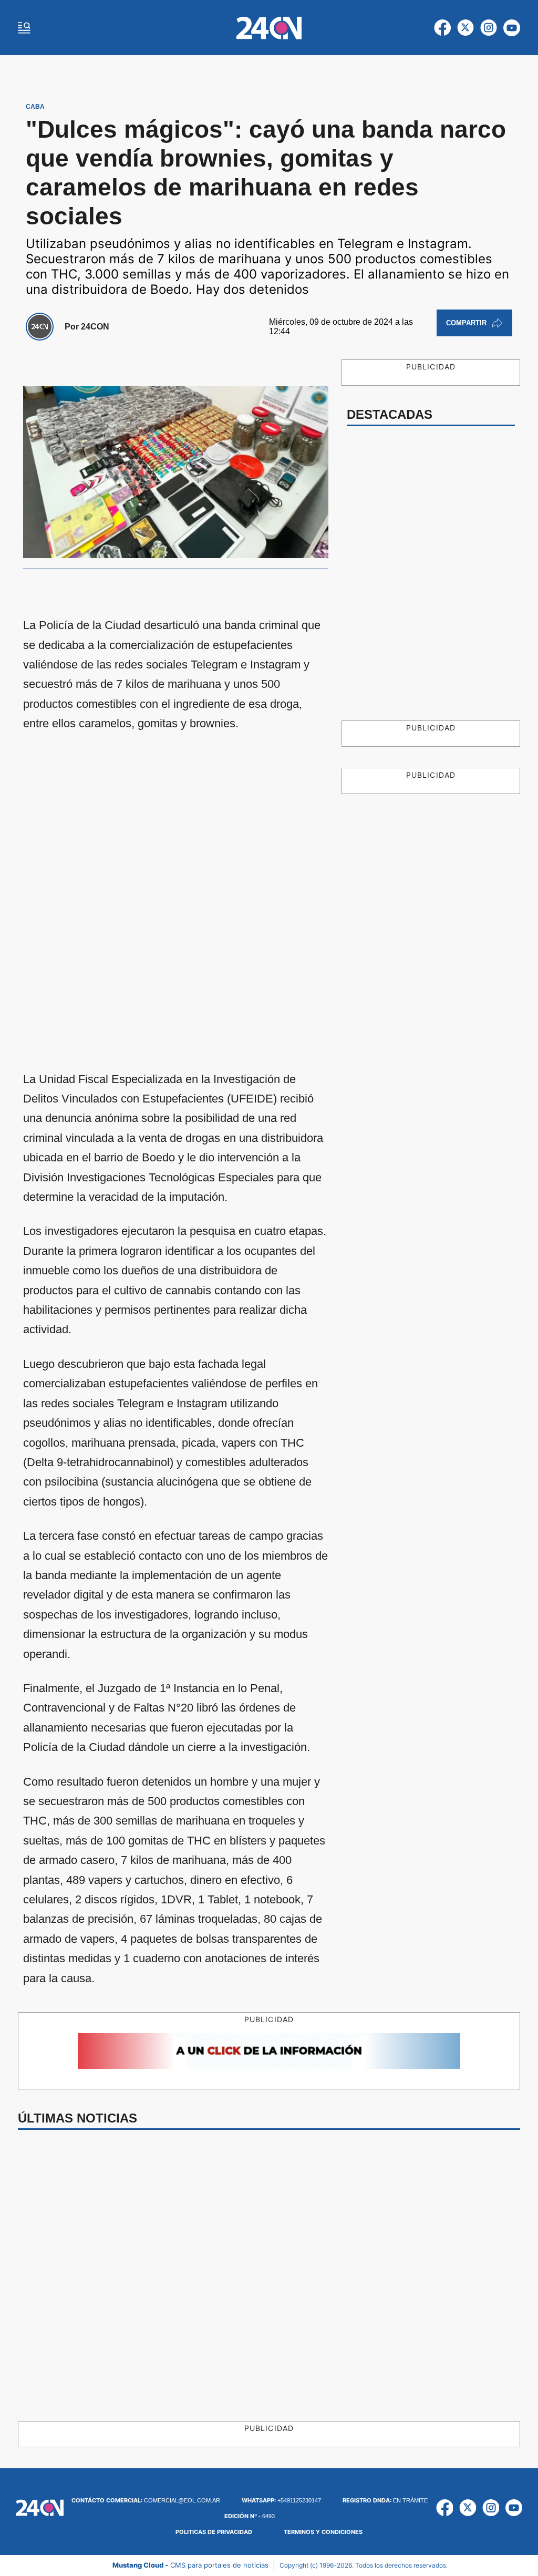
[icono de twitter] (465, 28)
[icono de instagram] (489, 28)
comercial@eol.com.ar (146, 2500)
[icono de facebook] (442, 28)
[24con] (269, 28)
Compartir (466, 323)
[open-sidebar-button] (24, 28)
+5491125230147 (281, 2500)
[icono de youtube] (512, 28)
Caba (35, 107)
